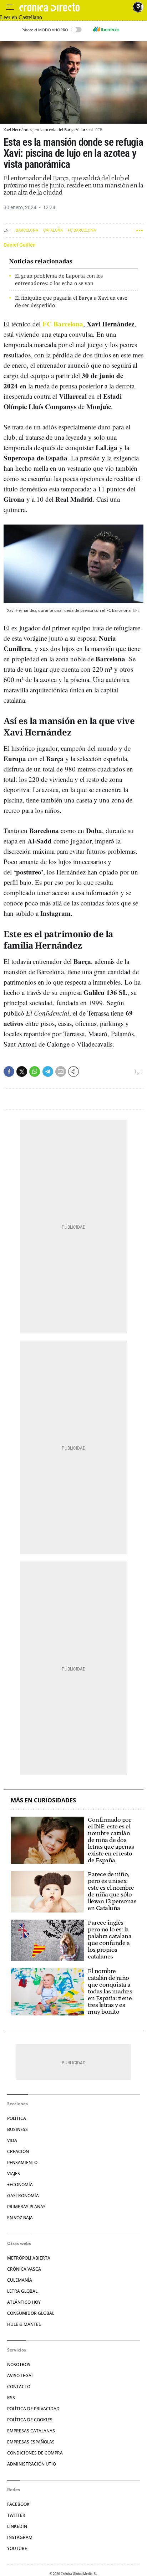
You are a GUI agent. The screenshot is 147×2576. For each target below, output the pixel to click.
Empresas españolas (31, 2442)
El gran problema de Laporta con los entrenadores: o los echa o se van (59, 279)
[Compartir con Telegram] (48, 1072)
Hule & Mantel (24, 2324)
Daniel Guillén (20, 245)
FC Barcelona (82, 230)
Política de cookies (30, 2420)
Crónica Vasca (24, 2269)
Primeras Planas (26, 2207)
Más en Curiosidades (43, 1800)
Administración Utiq (32, 2464)
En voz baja (20, 2218)
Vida (12, 2140)
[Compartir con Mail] (61, 1072)
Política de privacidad (33, 2409)
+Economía (20, 2185)
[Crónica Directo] (74, 7)
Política (17, 2118)
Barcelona (27, 230)
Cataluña (53, 230)
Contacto (19, 2387)
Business (17, 2129)
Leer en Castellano (21, 17)
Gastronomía (23, 2196)
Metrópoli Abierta (29, 2258)
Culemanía (20, 2280)
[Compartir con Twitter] (22, 1072)
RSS (11, 2398)
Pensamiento (22, 2162)
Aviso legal (20, 2376)
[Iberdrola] (106, 30)
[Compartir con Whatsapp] (35, 1072)
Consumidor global (31, 2313)
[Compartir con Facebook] (9, 1072)
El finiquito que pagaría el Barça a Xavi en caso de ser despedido (71, 301)
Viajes (14, 2174)
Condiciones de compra (35, 2453)
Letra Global (22, 2291)
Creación (18, 2151)
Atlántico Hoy (24, 2302)
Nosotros (19, 2365)
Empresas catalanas (31, 2431)
